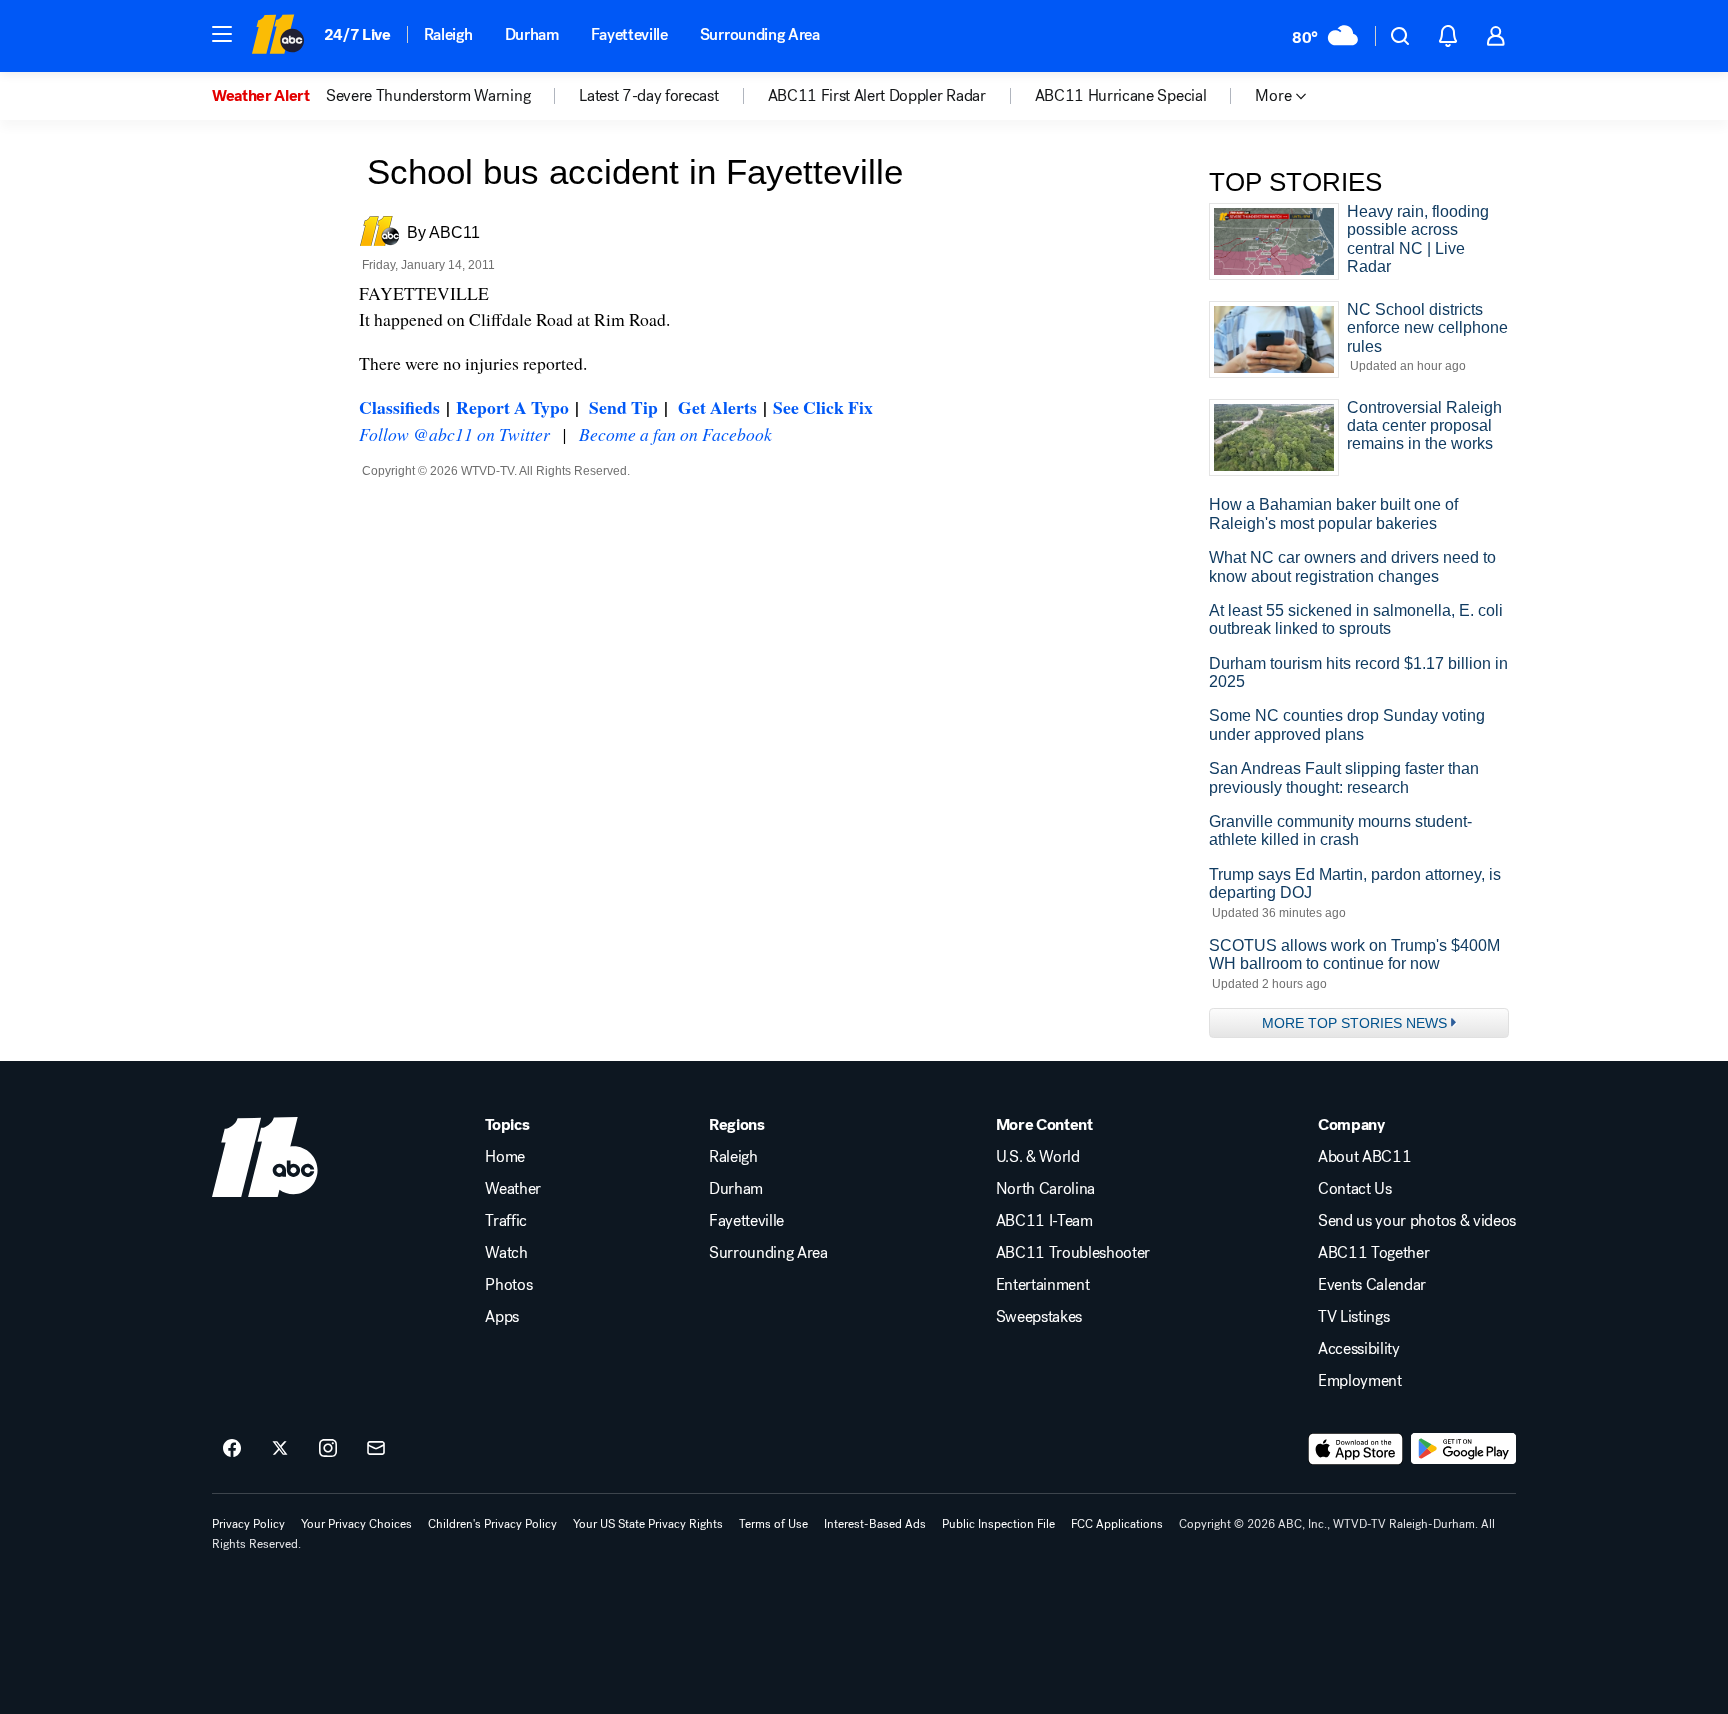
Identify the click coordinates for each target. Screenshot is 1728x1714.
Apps (502, 1317)
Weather (513, 1189)
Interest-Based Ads (875, 1524)
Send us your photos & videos (1417, 1221)
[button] (222, 34)
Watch (506, 1253)
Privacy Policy (248, 1524)
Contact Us (1355, 1189)
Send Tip (623, 407)
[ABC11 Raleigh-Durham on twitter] (280, 1449)
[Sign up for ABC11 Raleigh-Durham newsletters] (376, 1449)
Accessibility (1359, 1349)
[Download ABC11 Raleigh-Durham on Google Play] (1463, 1449)
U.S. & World (1038, 1157)
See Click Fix (823, 407)
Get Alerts (717, 407)
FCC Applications (1117, 1524)
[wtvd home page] (265, 1157)
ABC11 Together (1374, 1253)
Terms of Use (773, 1524)
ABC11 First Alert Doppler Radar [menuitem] (877, 96)
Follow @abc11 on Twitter (454, 434)
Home (505, 1157)
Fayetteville (629, 34)
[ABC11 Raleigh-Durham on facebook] (232, 1449)
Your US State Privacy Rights (648, 1524)
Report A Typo (512, 407)
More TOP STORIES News (1354, 1023)
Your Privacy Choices (356, 1524)
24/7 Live (357, 34)
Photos (508, 1285)
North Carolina (1046, 1189)
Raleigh (448, 34)
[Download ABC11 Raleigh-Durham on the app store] (1356, 1449)
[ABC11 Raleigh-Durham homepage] (277, 36)
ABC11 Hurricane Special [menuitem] (1121, 96)
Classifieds (399, 407)
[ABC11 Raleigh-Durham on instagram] (328, 1449)
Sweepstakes (1039, 1317)
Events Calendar (1372, 1285)
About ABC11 (1364, 1157)
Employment (1360, 1381)
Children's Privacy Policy (492, 1524)
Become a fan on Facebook (675, 434)
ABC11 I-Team (1044, 1221)
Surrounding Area (760, 34)
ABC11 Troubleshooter (1073, 1253)
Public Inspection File (998, 1524)
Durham (532, 34)
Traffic (506, 1221)
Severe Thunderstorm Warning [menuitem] (428, 96)
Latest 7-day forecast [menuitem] (648, 96)
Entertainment (1043, 1285)
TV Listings (1353, 1317)
